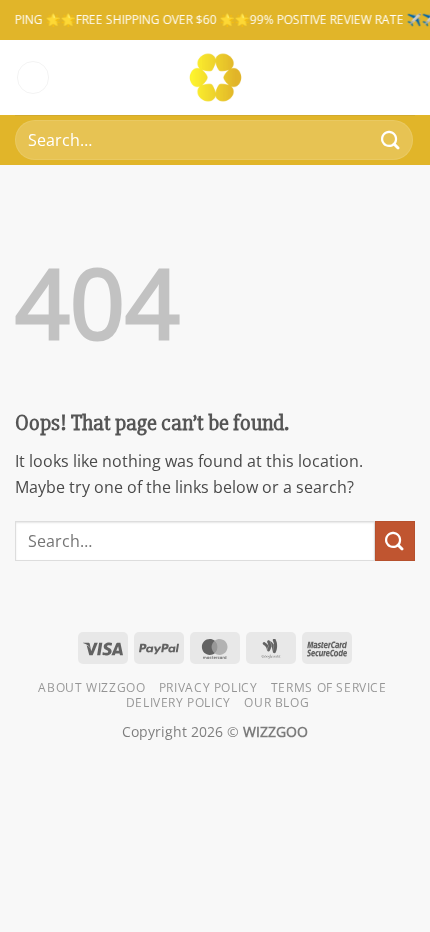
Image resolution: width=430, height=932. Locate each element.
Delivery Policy (178, 702)
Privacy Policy (208, 687)
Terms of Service (329, 687)
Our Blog (276, 702)
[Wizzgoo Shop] (215, 77)
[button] (33, 77)
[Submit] (391, 139)
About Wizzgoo (91, 687)
